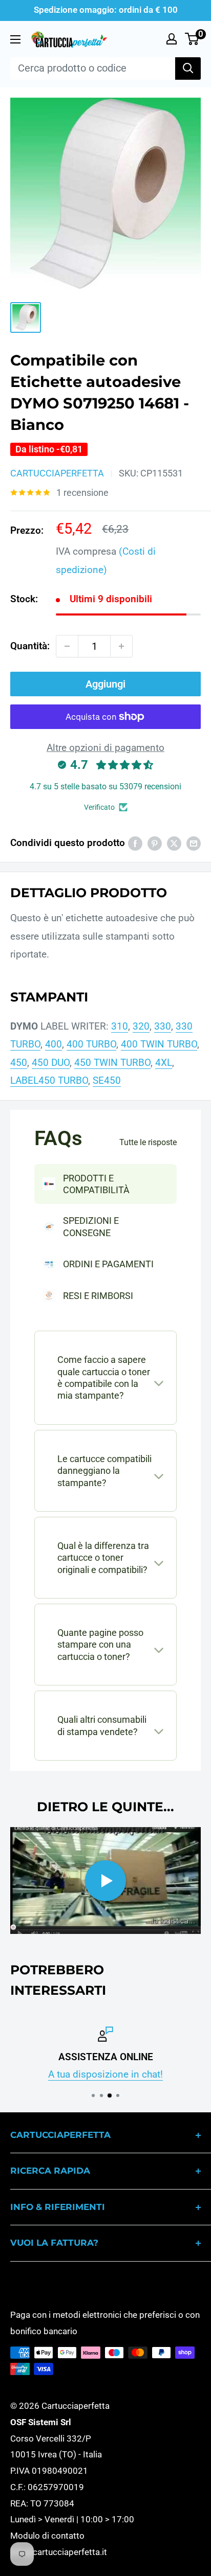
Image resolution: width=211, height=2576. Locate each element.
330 (163, 1026)
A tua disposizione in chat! (105, 2075)
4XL (164, 1063)
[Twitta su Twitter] (174, 843)
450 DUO (51, 1063)
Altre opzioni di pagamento (105, 748)
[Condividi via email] (194, 843)
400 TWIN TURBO (159, 1044)
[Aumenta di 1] (121, 646)
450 (19, 1063)
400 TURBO (91, 1044)
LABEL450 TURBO (49, 1080)
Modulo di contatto (47, 2536)
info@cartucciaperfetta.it (59, 2552)
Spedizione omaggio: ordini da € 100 (106, 10)
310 (120, 1026)
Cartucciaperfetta (57, 473)
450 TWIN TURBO (112, 1063)
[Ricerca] (188, 69)
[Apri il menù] (15, 39)
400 (54, 1044)
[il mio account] (172, 39)
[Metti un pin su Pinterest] (155, 843)
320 (141, 1026)
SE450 (107, 1080)
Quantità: (30, 646)
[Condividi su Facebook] (135, 843)
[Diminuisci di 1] (67, 646)
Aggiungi (105, 684)
